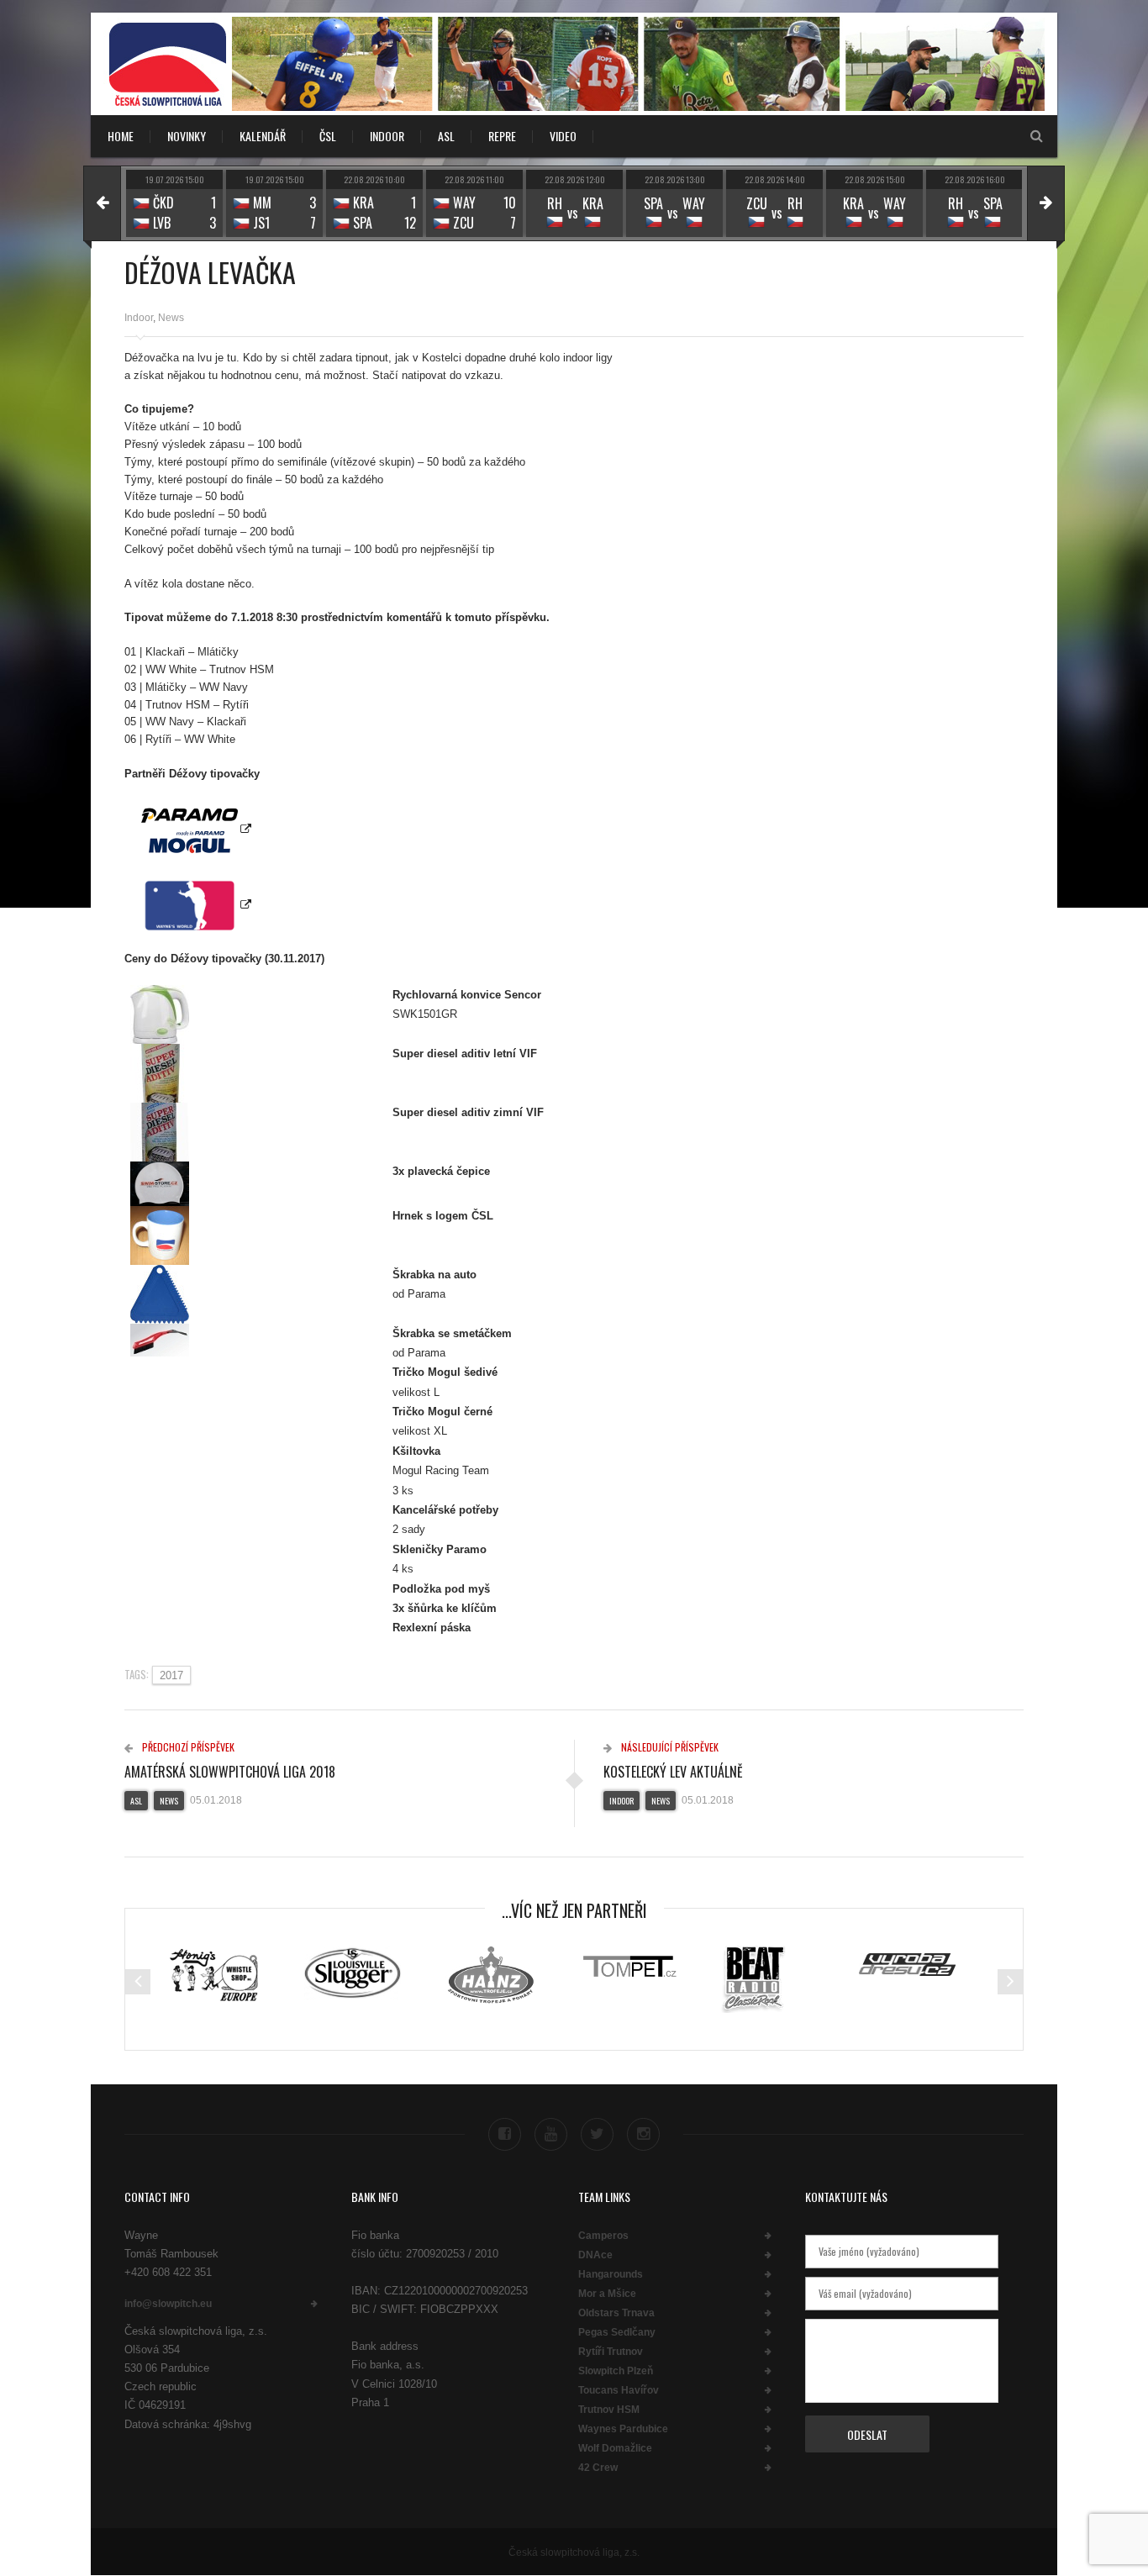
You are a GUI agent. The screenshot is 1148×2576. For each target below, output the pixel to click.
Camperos (603, 2236)
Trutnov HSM (609, 2410)
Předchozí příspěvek (187, 1747)
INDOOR (387, 136)
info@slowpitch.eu (168, 2304)
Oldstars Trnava (616, 2313)
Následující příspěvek (669, 1747)
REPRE (502, 136)
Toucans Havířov (619, 2390)
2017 (171, 1675)
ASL (446, 136)
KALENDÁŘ (263, 136)
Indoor (139, 318)
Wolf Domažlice (615, 2448)
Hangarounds (611, 2274)
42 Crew (598, 2468)
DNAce (595, 2255)
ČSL (328, 136)
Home (121, 136)
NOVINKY (187, 136)
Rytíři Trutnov (611, 2352)
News (171, 318)
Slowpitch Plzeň (616, 2371)
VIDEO (563, 136)
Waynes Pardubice (623, 2429)
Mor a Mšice (607, 2294)
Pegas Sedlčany (617, 2332)
